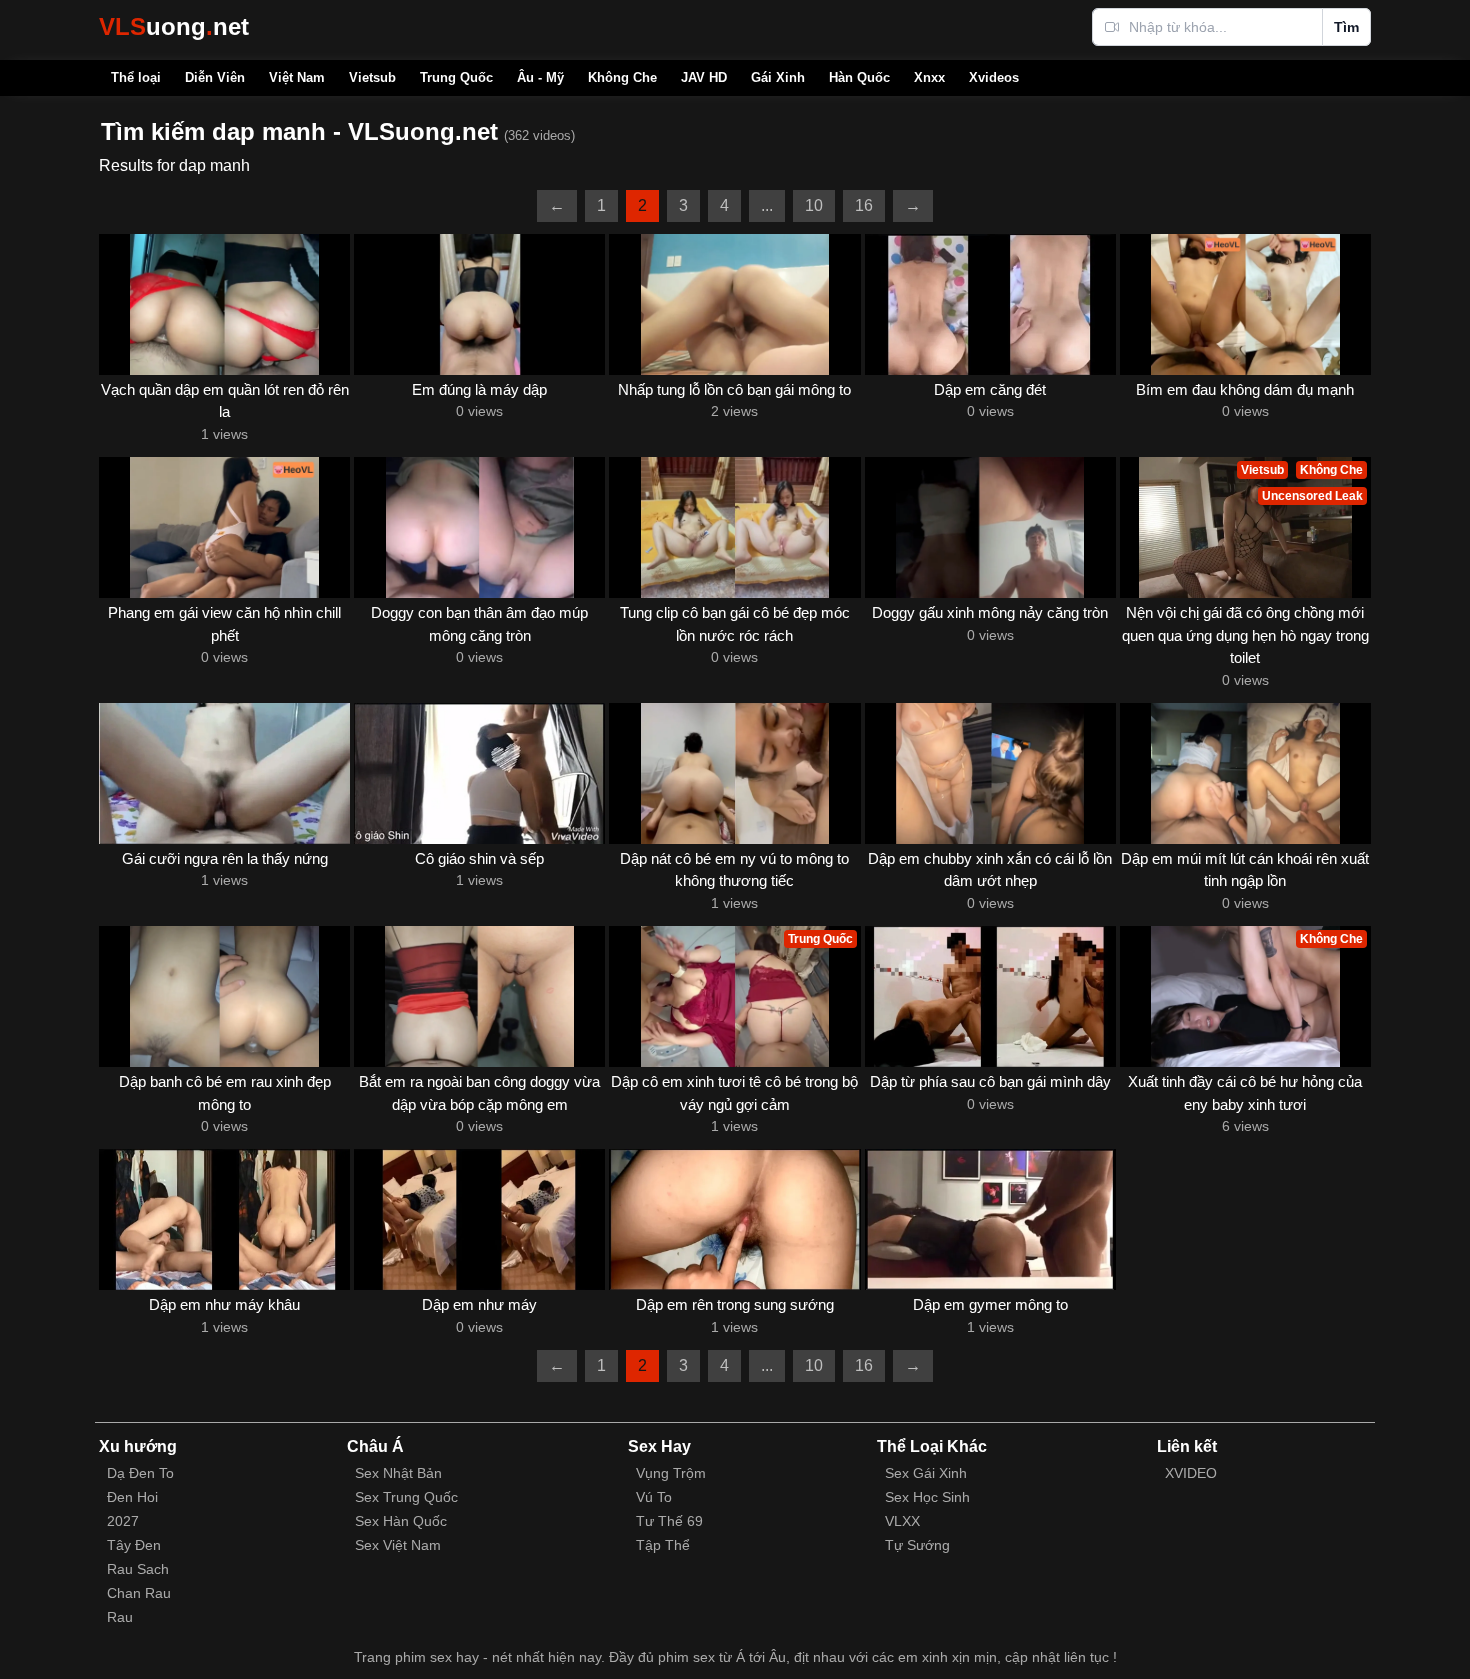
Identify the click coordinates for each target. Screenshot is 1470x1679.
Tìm (1346, 27)
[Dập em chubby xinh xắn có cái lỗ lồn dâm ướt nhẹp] (990, 773)
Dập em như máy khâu (224, 1304)
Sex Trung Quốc (406, 1497)
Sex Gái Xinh (926, 1473)
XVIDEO (1191, 1473)
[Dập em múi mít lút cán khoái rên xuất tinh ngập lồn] (1245, 773)
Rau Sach (138, 1569)
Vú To (654, 1497)
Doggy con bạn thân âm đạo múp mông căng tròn (479, 624)
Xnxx (929, 77)
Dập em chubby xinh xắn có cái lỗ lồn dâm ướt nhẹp (990, 870)
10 (814, 205)
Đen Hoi (132, 1497)
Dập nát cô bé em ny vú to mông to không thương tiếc (734, 870)
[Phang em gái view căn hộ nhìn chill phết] (224, 527)
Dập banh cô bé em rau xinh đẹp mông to (225, 1093)
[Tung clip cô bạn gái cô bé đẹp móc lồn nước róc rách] (734, 527)
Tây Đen (134, 1545)
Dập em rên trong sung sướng (735, 1304)
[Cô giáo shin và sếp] (479, 773)
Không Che (622, 77)
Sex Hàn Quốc (401, 1521)
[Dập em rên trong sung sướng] (734, 1219)
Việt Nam (297, 77)
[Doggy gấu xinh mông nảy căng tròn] (990, 527)
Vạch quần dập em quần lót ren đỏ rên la (225, 401)
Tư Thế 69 (669, 1521)
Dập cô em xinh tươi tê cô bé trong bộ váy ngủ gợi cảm (734, 1093)
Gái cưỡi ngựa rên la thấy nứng (225, 858)
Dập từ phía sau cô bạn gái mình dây (990, 1081)
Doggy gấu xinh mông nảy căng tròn (990, 612)
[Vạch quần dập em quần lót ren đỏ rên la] (224, 304)
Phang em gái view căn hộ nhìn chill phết (224, 624)
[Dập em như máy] (479, 1219)
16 (864, 205)
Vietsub (372, 77)
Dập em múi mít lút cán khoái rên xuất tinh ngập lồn (1245, 870)
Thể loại (136, 77)
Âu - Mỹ (540, 77)
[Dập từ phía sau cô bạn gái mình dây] (990, 996)
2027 (123, 1521)
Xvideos (994, 77)
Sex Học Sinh (927, 1497)
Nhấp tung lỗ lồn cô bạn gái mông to (734, 389)
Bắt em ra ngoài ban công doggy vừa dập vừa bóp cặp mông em (479, 1093)
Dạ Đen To (140, 1473)
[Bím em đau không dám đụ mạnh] (1245, 304)
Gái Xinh (778, 77)
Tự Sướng (917, 1545)
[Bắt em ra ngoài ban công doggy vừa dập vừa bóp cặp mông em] (479, 996)
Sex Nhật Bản (398, 1473)
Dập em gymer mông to (990, 1304)
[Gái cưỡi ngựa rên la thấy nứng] (224, 773)
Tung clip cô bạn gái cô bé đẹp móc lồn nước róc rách (735, 624)
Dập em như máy (479, 1304)
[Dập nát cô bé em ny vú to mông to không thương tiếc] (734, 773)
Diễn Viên (215, 77)
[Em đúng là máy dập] (479, 304)
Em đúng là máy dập (479, 389)
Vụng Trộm (671, 1473)
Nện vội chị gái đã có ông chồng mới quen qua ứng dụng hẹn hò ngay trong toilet (1245, 635)
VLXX (902, 1521)
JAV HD (704, 77)
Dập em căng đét (990, 389)
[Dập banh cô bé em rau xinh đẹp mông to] (224, 996)
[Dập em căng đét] (990, 304)
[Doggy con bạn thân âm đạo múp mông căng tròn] (479, 527)
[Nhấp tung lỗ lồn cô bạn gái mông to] (734, 304)
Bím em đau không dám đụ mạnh (1245, 389)
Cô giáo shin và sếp (479, 858)
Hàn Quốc (859, 77)
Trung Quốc (456, 77)
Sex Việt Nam (398, 1545)
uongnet (174, 26)
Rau (120, 1617)
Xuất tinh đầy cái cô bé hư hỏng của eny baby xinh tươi (1245, 1093)
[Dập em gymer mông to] (990, 1219)
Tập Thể (663, 1545)
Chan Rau (139, 1593)
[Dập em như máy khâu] (224, 1219)
